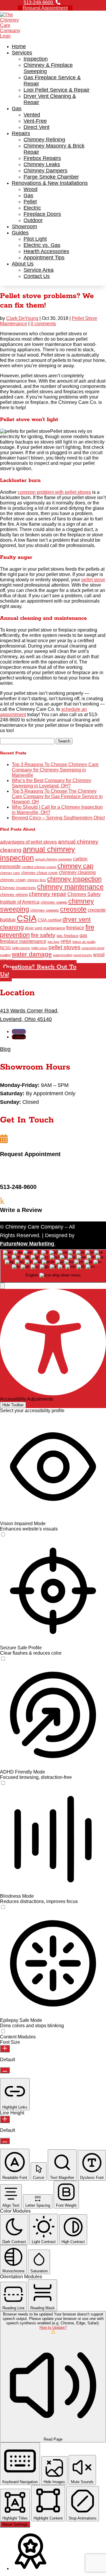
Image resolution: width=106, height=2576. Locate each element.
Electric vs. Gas (42, 245)
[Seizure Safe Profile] (3, 1659)
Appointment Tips (44, 258)
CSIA (27, 918)
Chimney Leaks (42, 164)
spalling (5, 955)
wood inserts (83, 955)
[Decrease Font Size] (5, 2070)
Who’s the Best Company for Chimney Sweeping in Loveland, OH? (52, 783)
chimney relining (14, 895)
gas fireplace (67, 936)
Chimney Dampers (45, 171)
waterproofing (63, 955)
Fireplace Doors (42, 214)
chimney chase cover (39, 873)
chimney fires (36, 880)
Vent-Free (35, 121)
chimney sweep (54, 902)
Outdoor (33, 220)
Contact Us (37, 276)
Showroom (24, 226)
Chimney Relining (44, 140)
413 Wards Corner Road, (29, 1011)
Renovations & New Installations (50, 183)
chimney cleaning (77, 872)
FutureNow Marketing (28, 1244)
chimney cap (75, 866)
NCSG (5, 948)
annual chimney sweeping (53, 859)
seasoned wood (93, 948)
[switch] (3, 1534)
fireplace (75, 928)
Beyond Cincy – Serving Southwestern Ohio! (58, 818)
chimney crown (13, 880)
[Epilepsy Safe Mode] (3, 2031)
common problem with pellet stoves (54, 492)
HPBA (66, 942)
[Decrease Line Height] (5, 2141)
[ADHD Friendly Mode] (3, 1783)
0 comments (43, 324)
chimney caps (10, 873)
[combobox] (53, 1266)
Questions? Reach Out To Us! (38, 971)
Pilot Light (35, 239)
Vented (32, 115)
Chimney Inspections (18, 888)
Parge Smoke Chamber (51, 177)
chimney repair (48, 894)
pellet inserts (21, 948)
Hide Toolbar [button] (13, 1405)
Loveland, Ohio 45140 (26, 1019)
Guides (20, 233)
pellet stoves (64, 947)
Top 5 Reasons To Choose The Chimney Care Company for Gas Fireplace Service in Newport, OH (57, 796)
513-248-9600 (39, 3)
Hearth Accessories (46, 251)
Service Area (39, 270)
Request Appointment (45, 8)
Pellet (30, 202)
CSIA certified (49, 920)
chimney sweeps (45, 910)
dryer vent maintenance (45, 928)
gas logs (53, 942)
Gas (17, 109)
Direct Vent (37, 127)
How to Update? (53, 2327)
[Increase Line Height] (5, 2119)
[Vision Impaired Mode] (3, 1535)
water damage (32, 954)
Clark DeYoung (22, 318)
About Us (23, 264)
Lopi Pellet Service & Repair (57, 90)
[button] (2, 1286)
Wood (30, 189)
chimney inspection (74, 879)
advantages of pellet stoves (28, 842)
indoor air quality (84, 942)
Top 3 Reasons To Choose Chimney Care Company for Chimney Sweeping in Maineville (55, 770)
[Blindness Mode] (3, 1907)
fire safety (43, 935)
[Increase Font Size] (5, 2049)
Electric (32, 208)
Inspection (36, 59)
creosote (73, 909)
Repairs (21, 133)
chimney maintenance (70, 887)
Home (19, 46)
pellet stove (93, 580)
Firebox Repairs (42, 158)
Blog (5, 1049)
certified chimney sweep (39, 867)
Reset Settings (15, 2524)
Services (22, 53)
